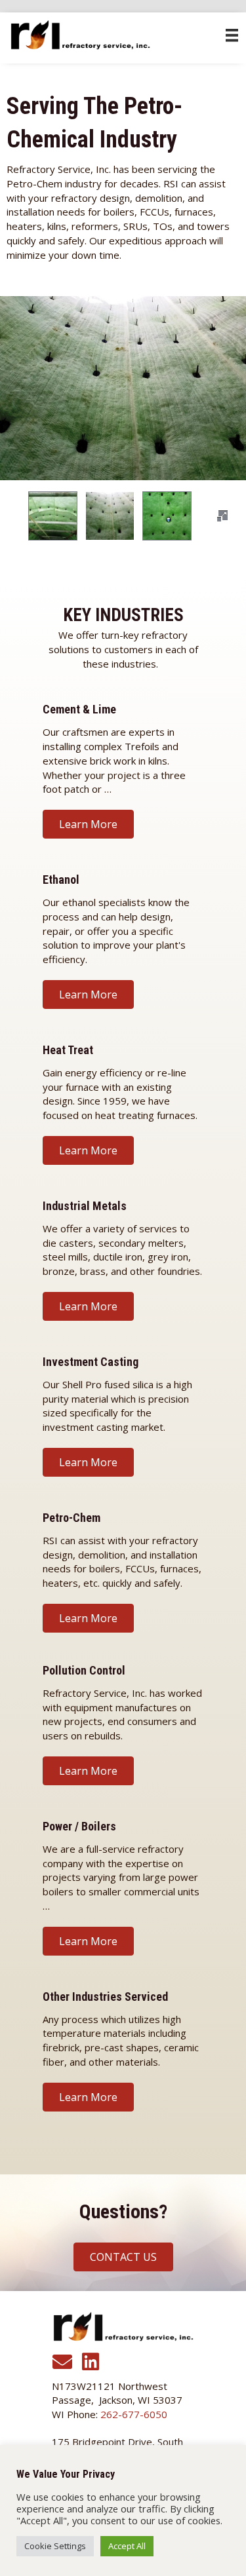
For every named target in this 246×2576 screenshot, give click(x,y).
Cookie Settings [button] (55, 2546)
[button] (222, 516)
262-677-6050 (134, 2414)
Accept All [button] (127, 2546)
